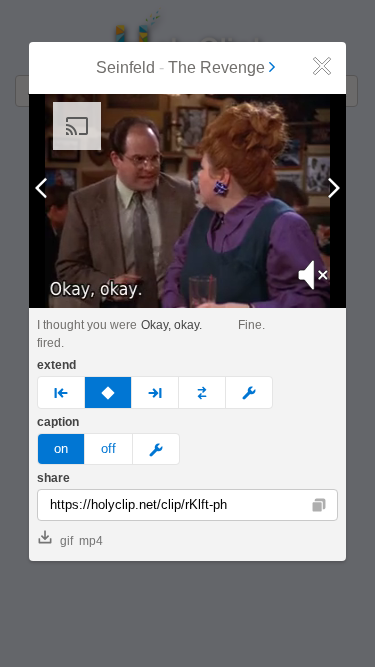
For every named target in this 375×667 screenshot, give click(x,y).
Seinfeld (125, 67)
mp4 (91, 541)
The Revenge (216, 67)
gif (66, 541)
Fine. (251, 325)
